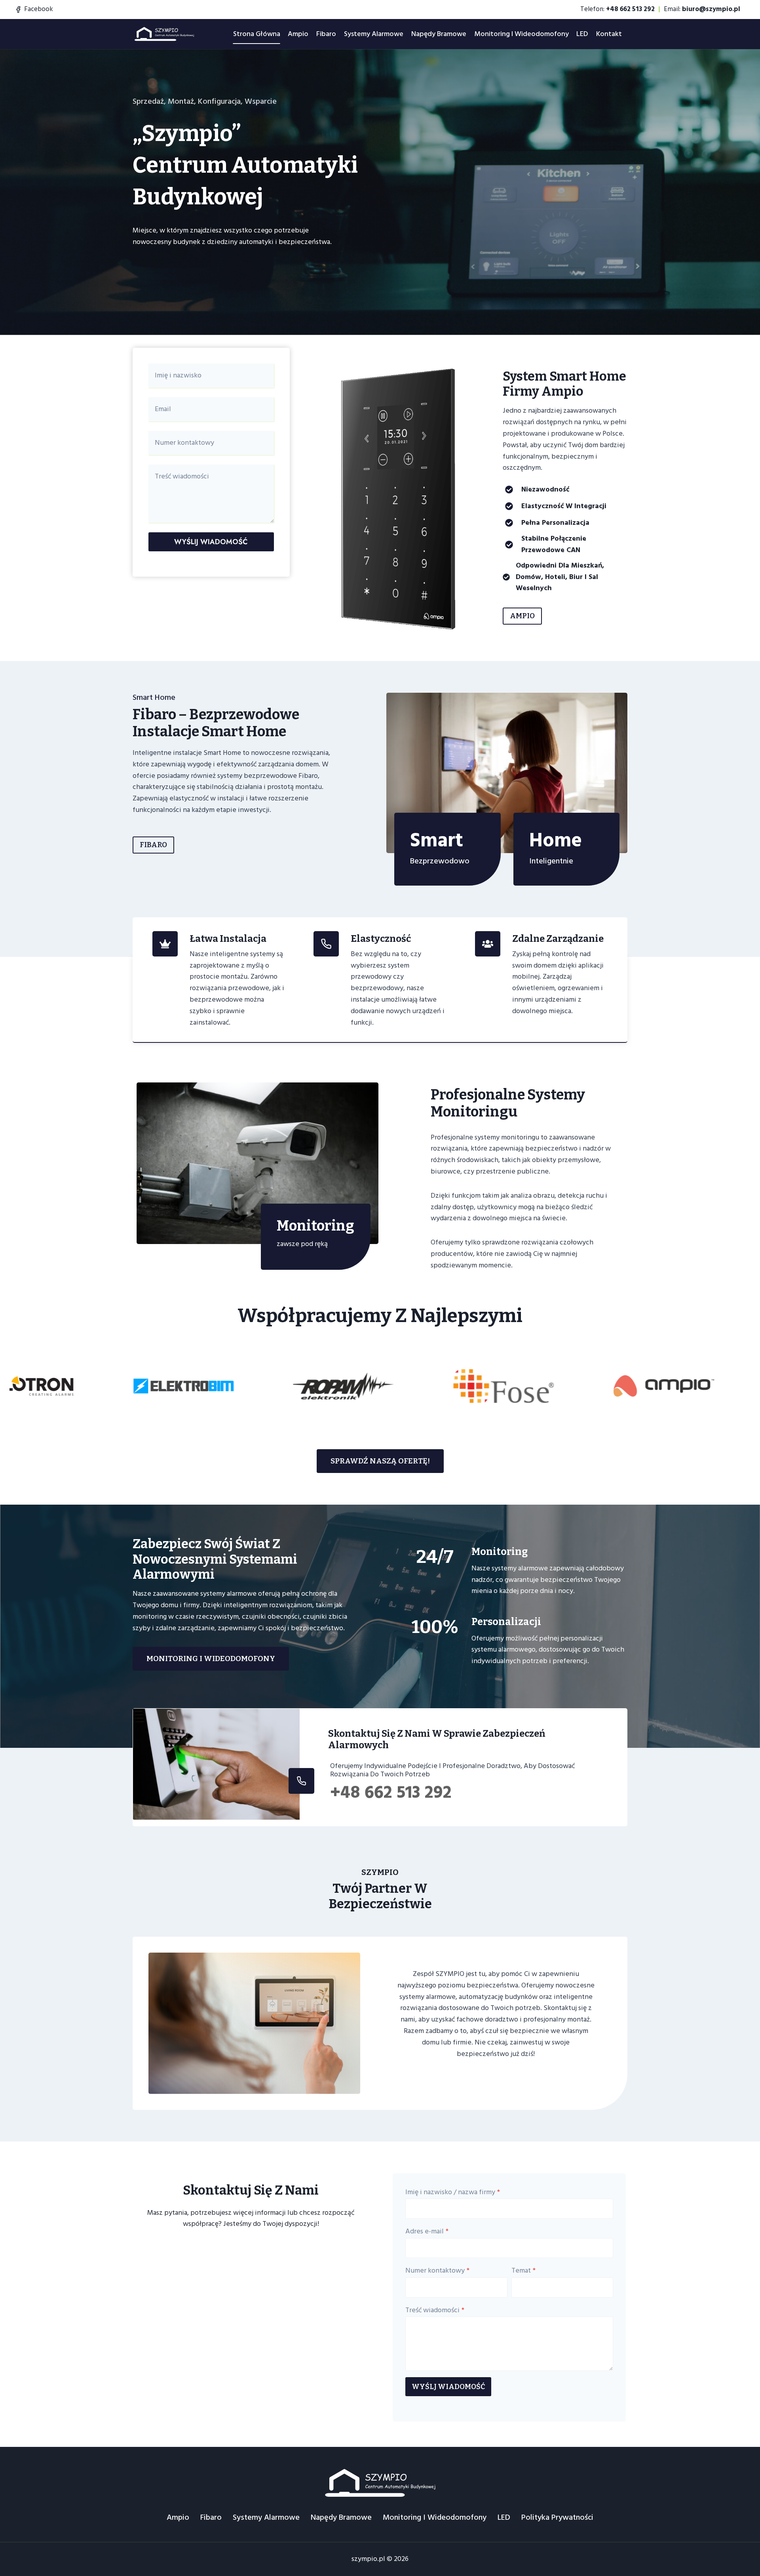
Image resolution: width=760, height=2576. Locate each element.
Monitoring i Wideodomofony (522, 34)
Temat (523, 2270)
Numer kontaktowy (437, 2270)
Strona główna (257, 34)
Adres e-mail (427, 2231)
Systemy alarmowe (374, 34)
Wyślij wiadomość (211, 542)
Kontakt (609, 34)
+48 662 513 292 (391, 1792)
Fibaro (326, 34)
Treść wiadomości (435, 2310)
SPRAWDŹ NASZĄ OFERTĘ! (380, 1461)
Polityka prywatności (557, 2517)
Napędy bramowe (439, 34)
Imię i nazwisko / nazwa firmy (453, 2192)
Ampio (298, 34)
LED (582, 34)
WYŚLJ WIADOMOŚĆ (448, 2387)
